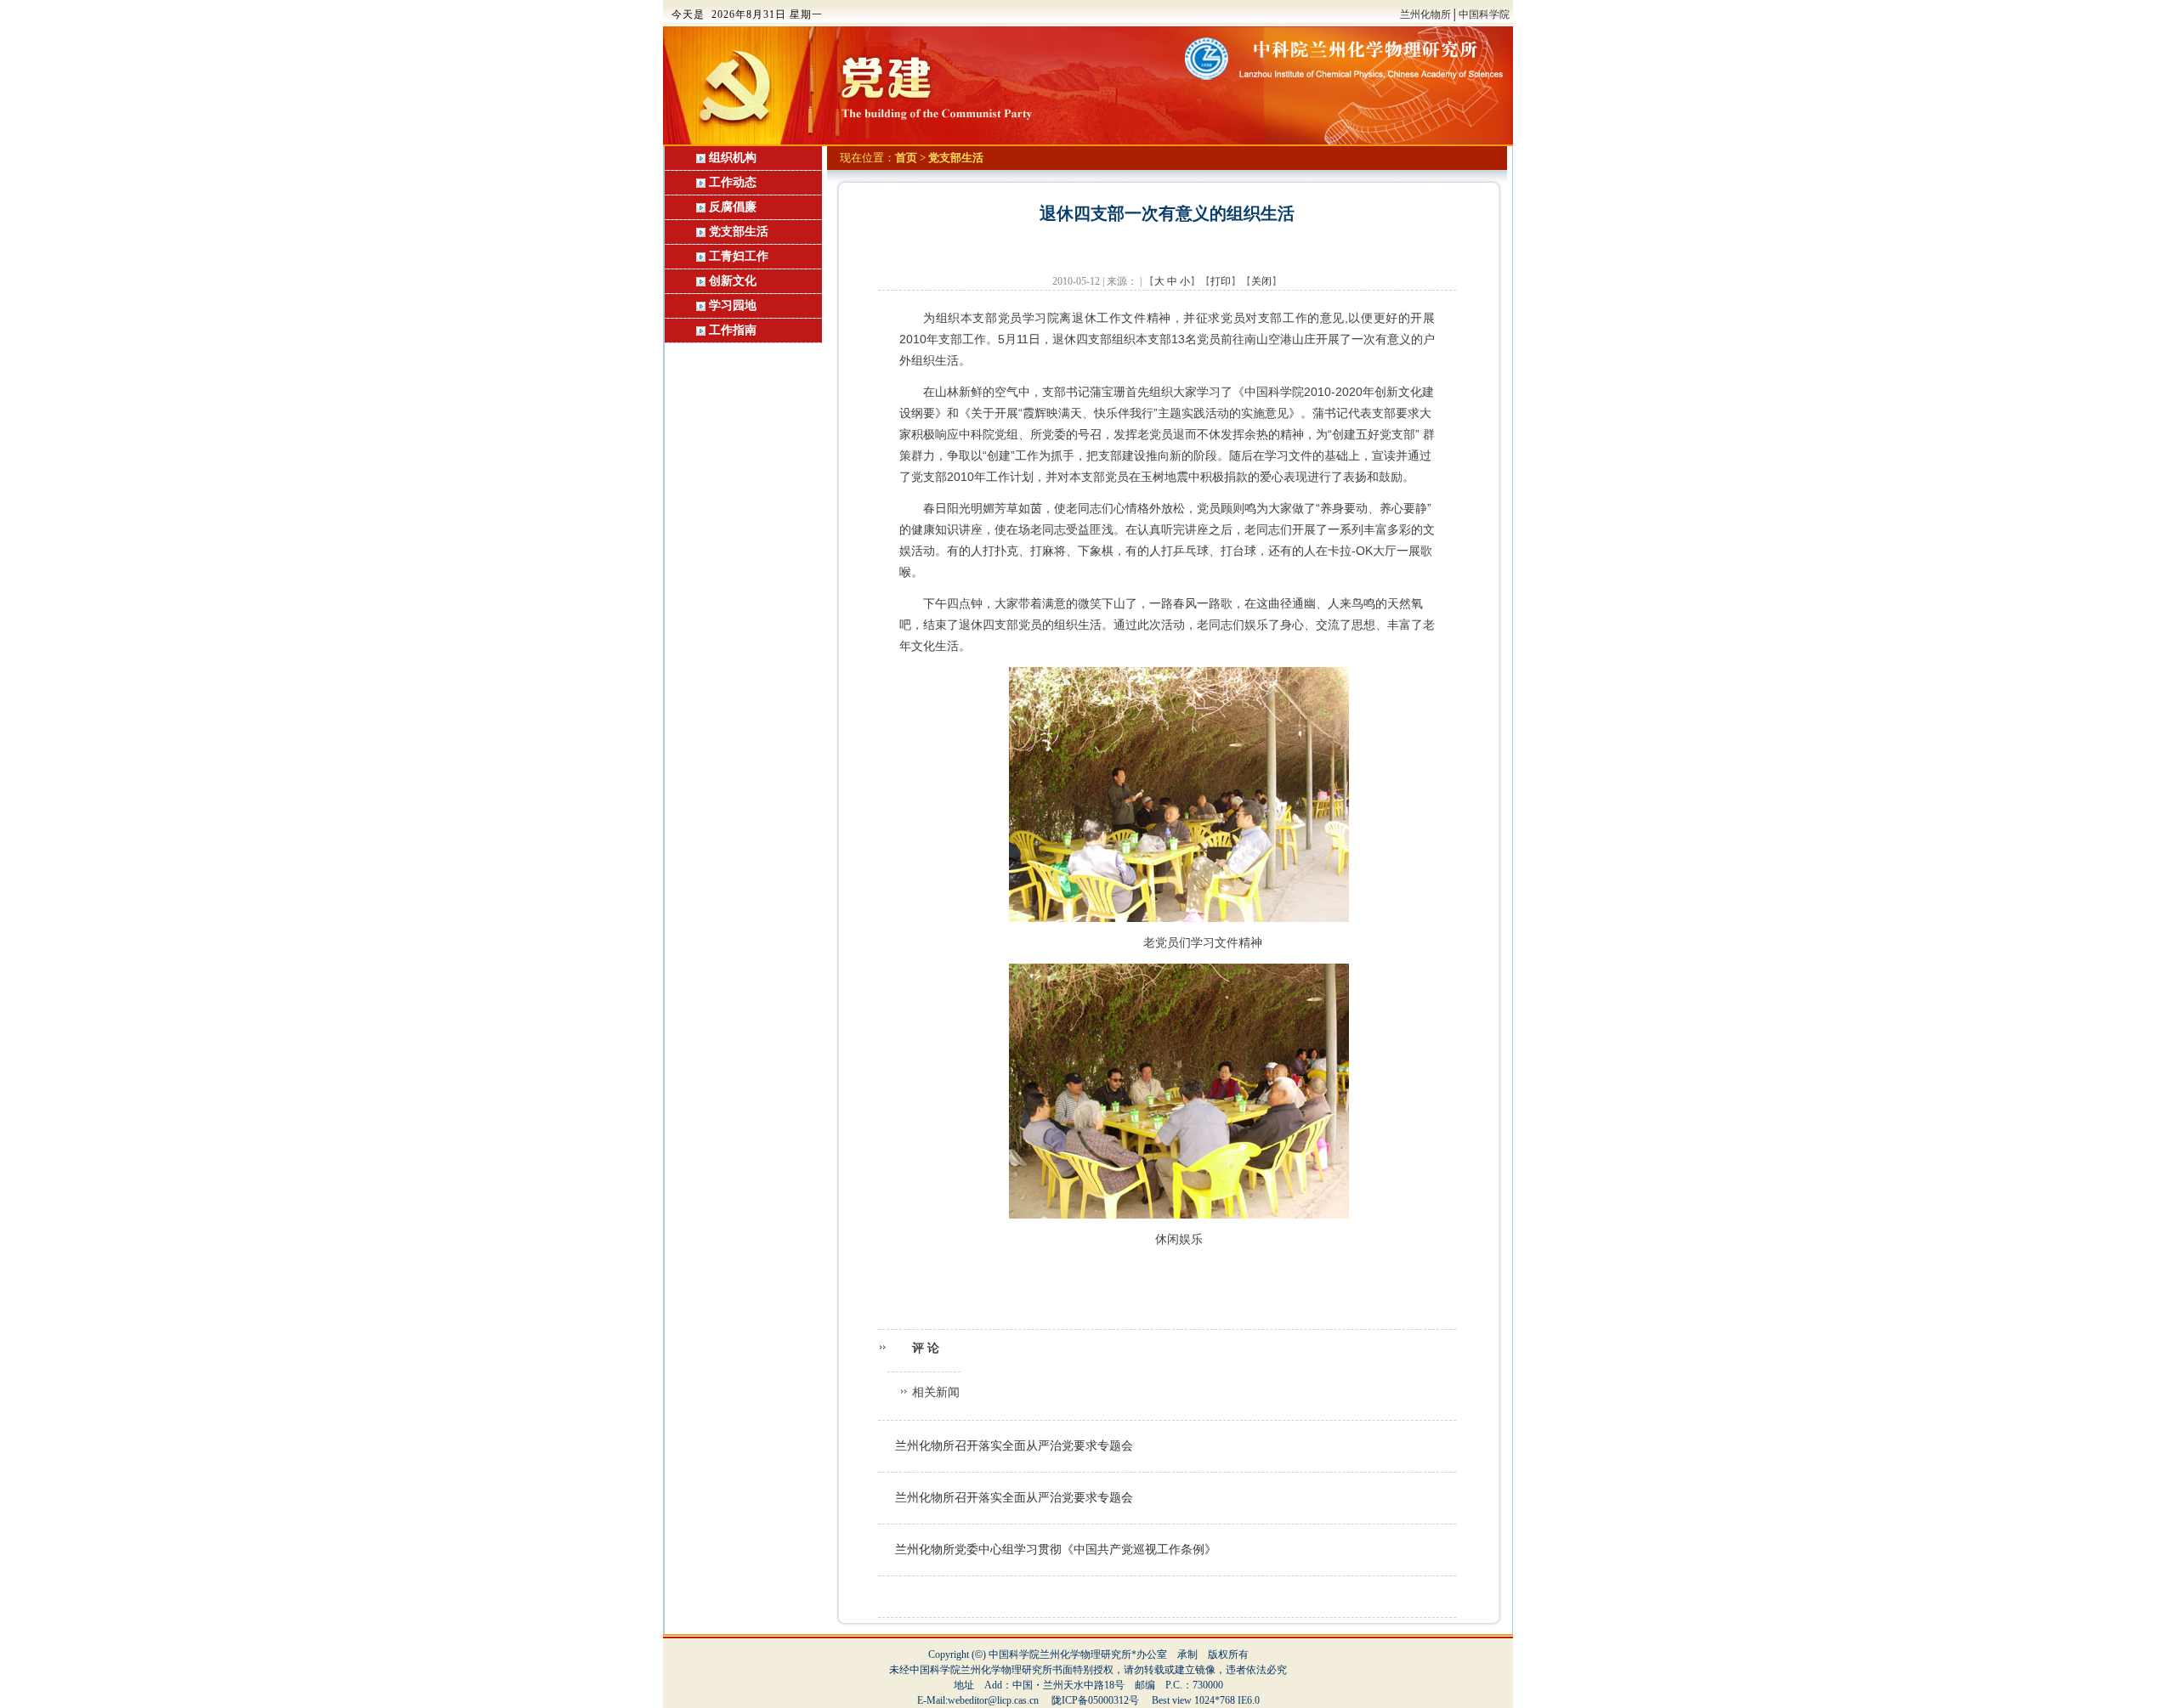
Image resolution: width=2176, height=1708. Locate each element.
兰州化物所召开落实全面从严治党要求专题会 (1014, 1446)
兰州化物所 (1425, 14)
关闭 (1261, 281)
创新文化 (733, 281)
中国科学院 (1484, 14)
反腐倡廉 (733, 207)
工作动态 (731, 182)
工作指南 (733, 330)
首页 (906, 158)
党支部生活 (739, 232)
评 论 (924, 1348)
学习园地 (733, 305)
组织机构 (731, 158)
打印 (1221, 281)
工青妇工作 (739, 256)
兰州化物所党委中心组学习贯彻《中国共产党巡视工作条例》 (1056, 1550)
